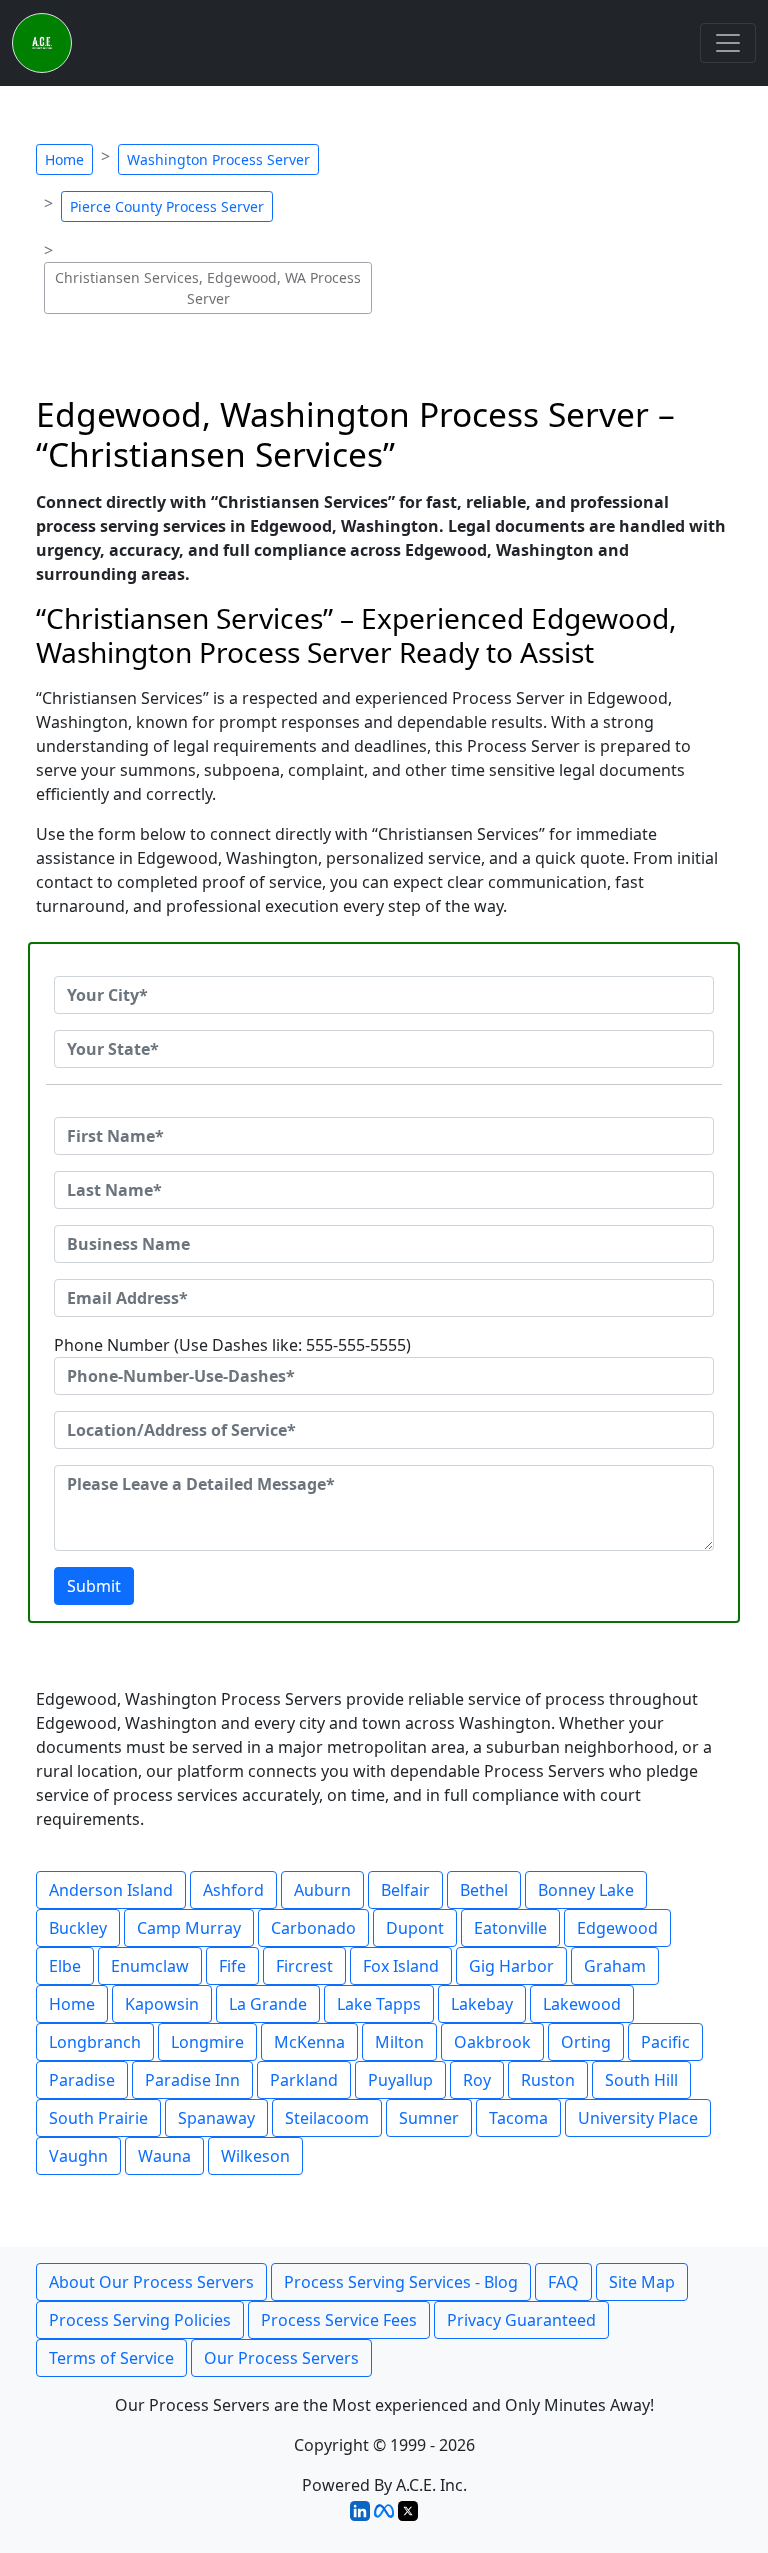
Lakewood (582, 2004)
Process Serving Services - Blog (401, 2282)
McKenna (309, 2042)
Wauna (164, 2156)
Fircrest (304, 1966)
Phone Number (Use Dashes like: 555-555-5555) (232, 1345)
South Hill (641, 2080)
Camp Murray (189, 1928)
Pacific (665, 2042)
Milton (399, 2042)
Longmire (207, 2042)
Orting (586, 2042)
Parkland (304, 2080)
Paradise (82, 2080)
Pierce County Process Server (167, 206)
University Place (638, 2118)
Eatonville (510, 1928)
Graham (615, 1966)
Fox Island (401, 1966)
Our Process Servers (281, 2358)
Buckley (78, 1928)
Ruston (548, 2080)
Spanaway (216, 2118)
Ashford (233, 1890)
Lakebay (482, 2004)
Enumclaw (150, 1966)
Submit (94, 1586)
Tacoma (518, 2118)
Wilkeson (255, 2156)
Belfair (405, 1890)
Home (64, 159)
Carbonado (313, 1928)
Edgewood (617, 1928)
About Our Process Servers (151, 2282)
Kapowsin (162, 2004)
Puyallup (400, 2080)
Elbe (65, 1966)
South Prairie (98, 2118)
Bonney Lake (586, 1890)
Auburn (322, 1890)
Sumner (429, 2118)
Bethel (484, 1890)
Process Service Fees (339, 2320)
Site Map (642, 2282)
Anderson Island (111, 1890)
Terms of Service (111, 2358)
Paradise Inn (192, 2080)
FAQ (563, 2282)
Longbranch (95, 2042)
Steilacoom (327, 2118)
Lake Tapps (379, 2004)
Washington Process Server (218, 159)
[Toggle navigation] (728, 43)
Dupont (415, 1928)
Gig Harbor (511, 1966)
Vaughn (78, 2156)
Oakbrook (492, 2042)
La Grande (268, 2004)
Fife (232, 1966)
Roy (477, 2080)
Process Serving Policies (140, 2320)
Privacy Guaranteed (521, 2320)
